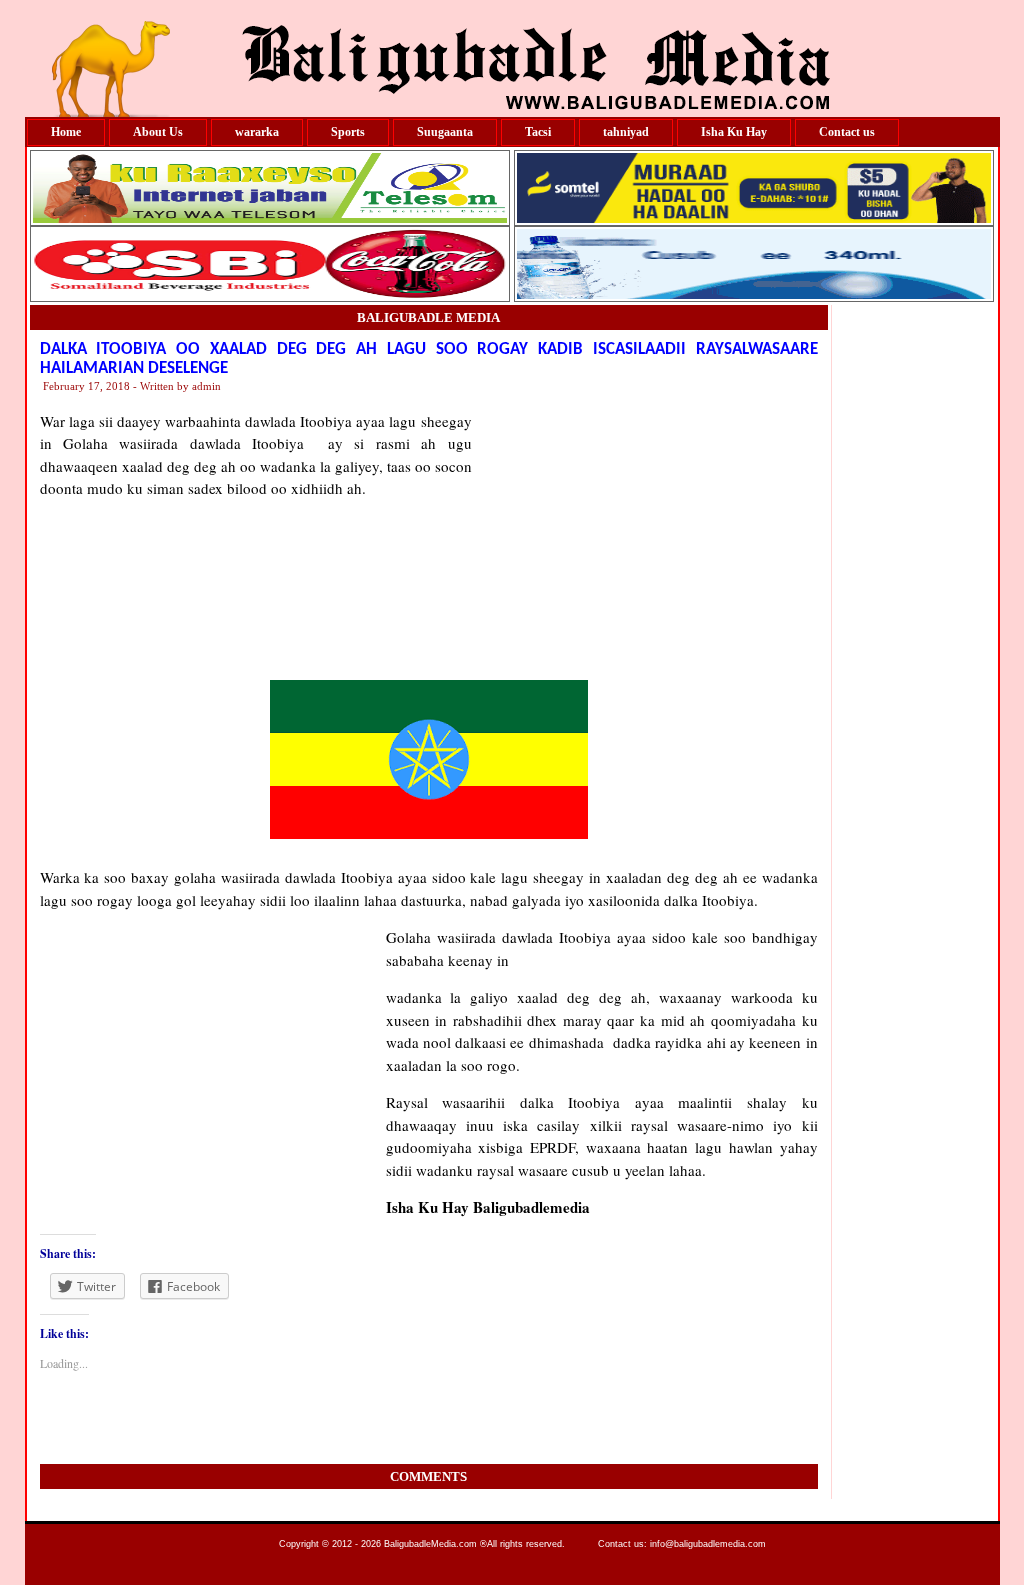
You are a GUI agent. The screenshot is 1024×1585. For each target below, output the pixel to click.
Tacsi (538, 132)
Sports (348, 132)
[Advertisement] (645, 535)
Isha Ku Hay (734, 132)
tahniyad (626, 132)
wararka (257, 132)
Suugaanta (445, 132)
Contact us (847, 132)
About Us (158, 132)
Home (66, 132)
